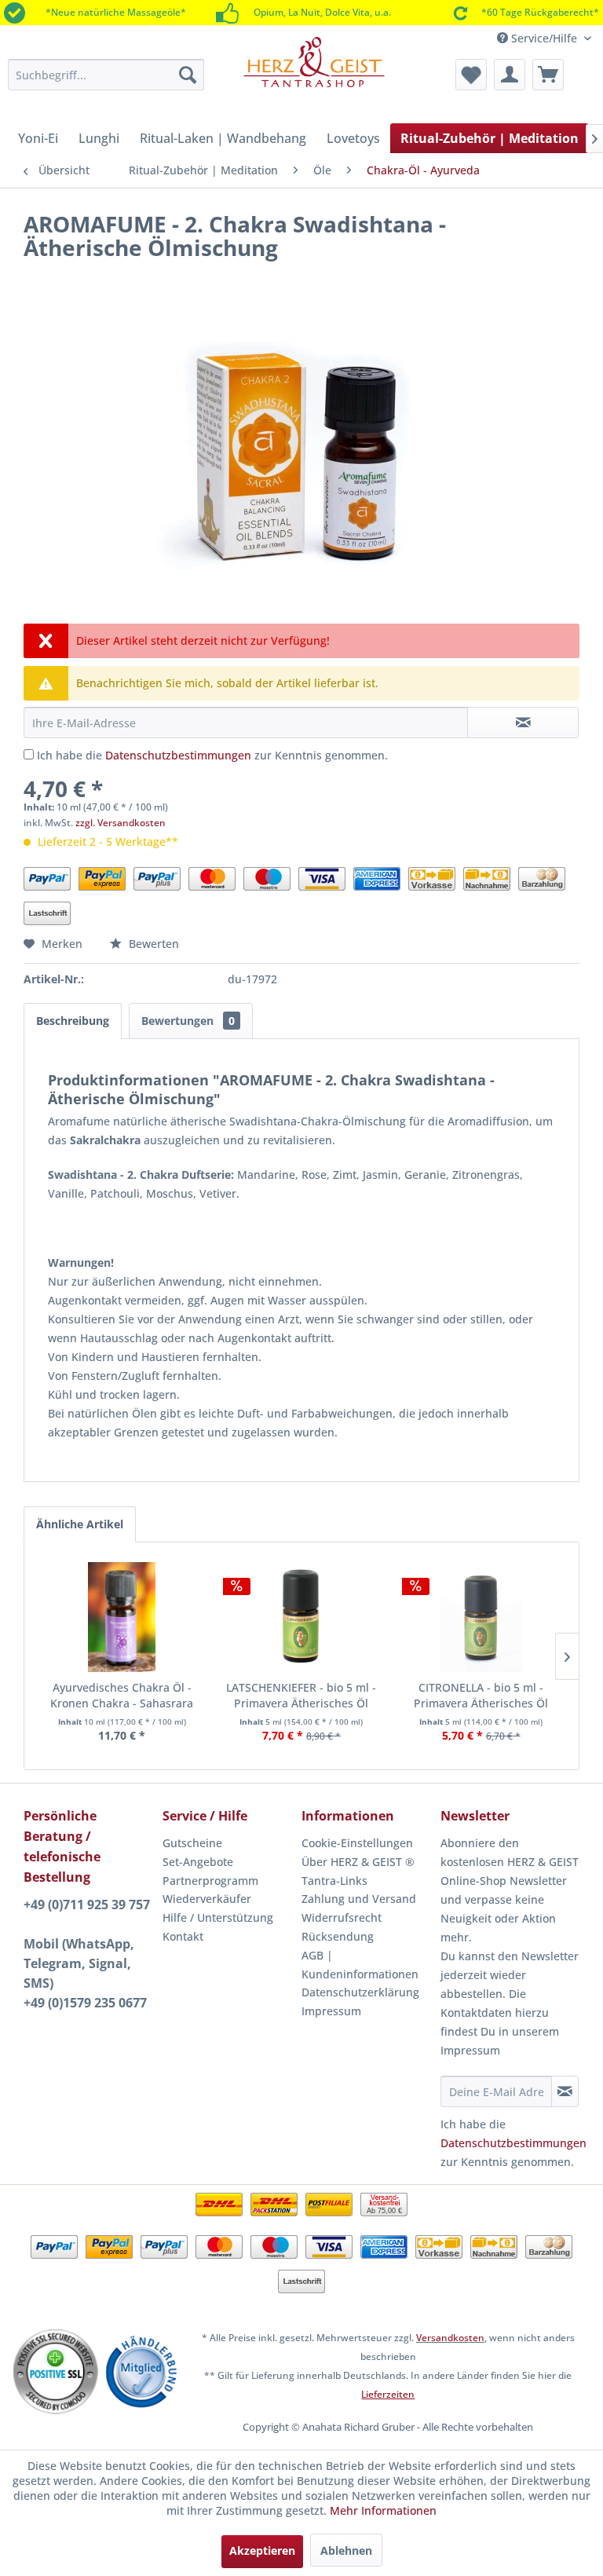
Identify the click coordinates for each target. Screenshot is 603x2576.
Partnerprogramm (210, 1881)
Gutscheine (192, 1843)
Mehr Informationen (383, 2510)
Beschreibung (73, 1021)
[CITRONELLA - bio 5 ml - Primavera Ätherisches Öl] (481, 1617)
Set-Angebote (198, 1862)
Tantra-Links (334, 1881)
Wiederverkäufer (207, 1899)
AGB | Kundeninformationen (360, 1965)
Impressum (331, 2011)
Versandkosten (450, 2338)
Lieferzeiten (388, 2394)
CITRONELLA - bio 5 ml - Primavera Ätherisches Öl (481, 1695)
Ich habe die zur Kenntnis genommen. (212, 755)
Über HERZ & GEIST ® (358, 1862)
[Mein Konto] (510, 75)
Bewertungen (188, 1021)
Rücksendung (338, 1936)
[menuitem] (106, 75)
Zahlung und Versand (359, 1899)
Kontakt (183, 1936)
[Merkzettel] (471, 75)
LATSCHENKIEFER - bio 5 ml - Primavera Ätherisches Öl (301, 1695)
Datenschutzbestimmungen (178, 755)
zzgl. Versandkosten (121, 823)
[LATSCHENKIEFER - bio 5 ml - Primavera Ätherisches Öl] (302, 1617)
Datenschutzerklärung (360, 1992)
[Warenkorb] (548, 75)
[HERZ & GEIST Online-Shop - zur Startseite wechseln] (314, 72)
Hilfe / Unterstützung (218, 1917)
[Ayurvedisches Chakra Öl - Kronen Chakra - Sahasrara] (122, 1617)
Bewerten (152, 944)
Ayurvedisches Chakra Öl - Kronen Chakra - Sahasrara (122, 1695)
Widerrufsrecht (342, 1917)
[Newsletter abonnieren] (565, 2091)
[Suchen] (188, 75)
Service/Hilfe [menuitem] (544, 38)
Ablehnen (346, 2550)
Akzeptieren (262, 2550)
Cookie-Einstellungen (357, 1843)
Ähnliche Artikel (80, 1524)
